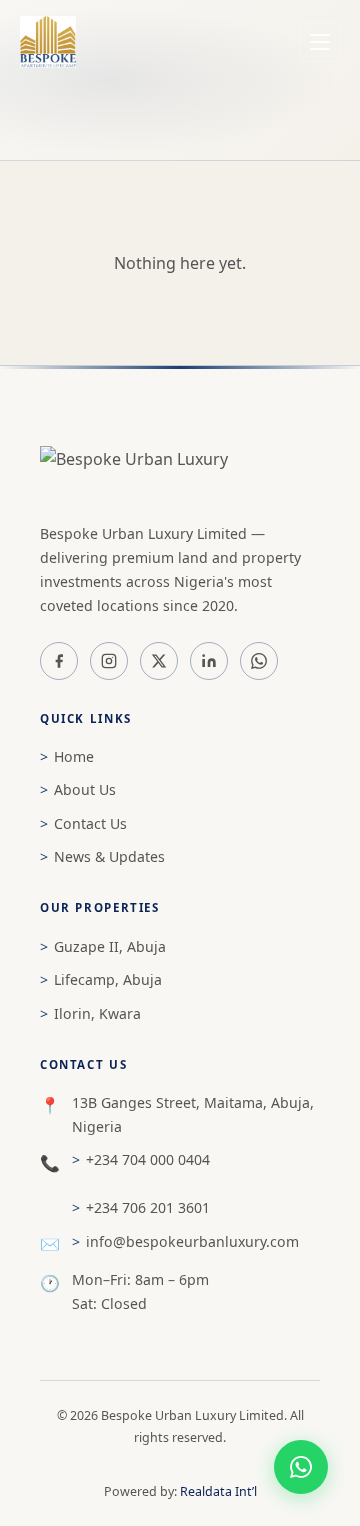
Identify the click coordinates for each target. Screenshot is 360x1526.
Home (74, 756)
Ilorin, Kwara (97, 1013)
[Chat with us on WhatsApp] (301, 1467)
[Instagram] (109, 661)
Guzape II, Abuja (110, 946)
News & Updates (109, 856)
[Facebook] (59, 661)
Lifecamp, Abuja (108, 979)
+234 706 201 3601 (148, 1207)
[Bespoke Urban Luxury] (180, 474)
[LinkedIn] (209, 661)
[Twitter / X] (159, 661)
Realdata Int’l (218, 1491)
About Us (85, 789)
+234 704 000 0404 (148, 1159)
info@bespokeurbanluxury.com (192, 1241)
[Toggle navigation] (320, 42)
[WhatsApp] (259, 661)
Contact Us (90, 823)
